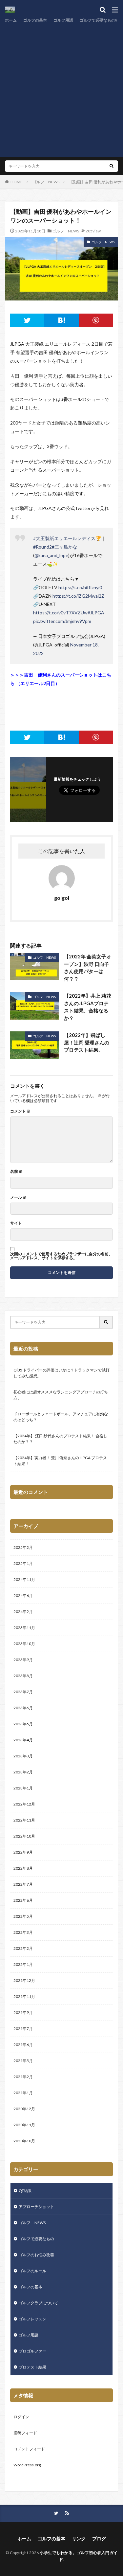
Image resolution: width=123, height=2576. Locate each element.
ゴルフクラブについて (38, 2303)
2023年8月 (23, 1676)
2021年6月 (23, 2045)
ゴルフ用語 (63, 20)
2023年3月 (23, 1756)
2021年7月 (23, 2029)
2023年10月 (24, 1644)
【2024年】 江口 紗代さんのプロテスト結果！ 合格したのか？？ (60, 1439)
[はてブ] (61, 320)
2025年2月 (23, 1547)
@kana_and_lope (51, 555)
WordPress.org (27, 2465)
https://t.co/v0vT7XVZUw (60, 613)
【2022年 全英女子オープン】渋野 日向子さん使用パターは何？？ (88, 968)
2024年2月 (23, 1612)
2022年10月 (24, 1836)
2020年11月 (24, 2125)
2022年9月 (23, 1852)
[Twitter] (27, 320)
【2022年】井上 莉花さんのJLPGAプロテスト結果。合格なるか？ (88, 1007)
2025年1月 (23, 1563)
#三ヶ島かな (65, 547)
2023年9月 (23, 1660)
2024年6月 (23, 1596)
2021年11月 (24, 1996)
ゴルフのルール (32, 2271)
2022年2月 (23, 1948)
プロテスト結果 (32, 2367)
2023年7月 (23, 1692)
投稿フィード (25, 2433)
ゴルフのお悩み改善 (36, 2255)
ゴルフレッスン (32, 2319)
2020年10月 (24, 2141)
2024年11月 (24, 1579)
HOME (17, 182)
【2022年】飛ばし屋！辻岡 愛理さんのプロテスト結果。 (87, 1042)
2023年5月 (23, 1724)
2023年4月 (23, 1740)
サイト (16, 1223)
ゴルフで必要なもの (97, 20)
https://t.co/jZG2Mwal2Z (78, 596)
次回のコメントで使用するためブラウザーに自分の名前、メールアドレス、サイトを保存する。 (61, 1256)
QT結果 (25, 2191)
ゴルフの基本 (35, 20)
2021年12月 (24, 1980)
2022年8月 (23, 1868)
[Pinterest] (96, 320)
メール (18, 1197)
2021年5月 (23, 2061)
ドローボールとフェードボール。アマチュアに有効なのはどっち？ (61, 1417)
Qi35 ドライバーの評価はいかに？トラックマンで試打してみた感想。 (61, 1373)
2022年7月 (23, 1884)
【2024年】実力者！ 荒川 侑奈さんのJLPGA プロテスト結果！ (60, 1461)
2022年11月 (24, 1820)
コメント (20, 1111)
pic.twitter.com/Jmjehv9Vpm (62, 621)
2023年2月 (23, 1772)
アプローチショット (36, 2207)
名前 (16, 1171)
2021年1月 (23, 2093)
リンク (79, 2539)
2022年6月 (23, 1900)
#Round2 (42, 547)
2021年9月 (23, 2013)
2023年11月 (24, 1628)
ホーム (11, 20)
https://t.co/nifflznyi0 (80, 587)
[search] (112, 166)
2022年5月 (23, 1916)
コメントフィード (29, 2449)
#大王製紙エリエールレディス (64, 538)
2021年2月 (23, 2077)
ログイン (21, 2417)
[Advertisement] (61, 89)
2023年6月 (23, 1708)
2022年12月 (24, 1804)
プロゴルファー (32, 2351)
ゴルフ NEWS (46, 182)
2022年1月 (23, 1964)
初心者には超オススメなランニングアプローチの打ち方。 (61, 1395)
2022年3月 (23, 1932)
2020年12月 (24, 2109)
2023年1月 (23, 1788)
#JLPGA (96, 613)
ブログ (99, 2539)
